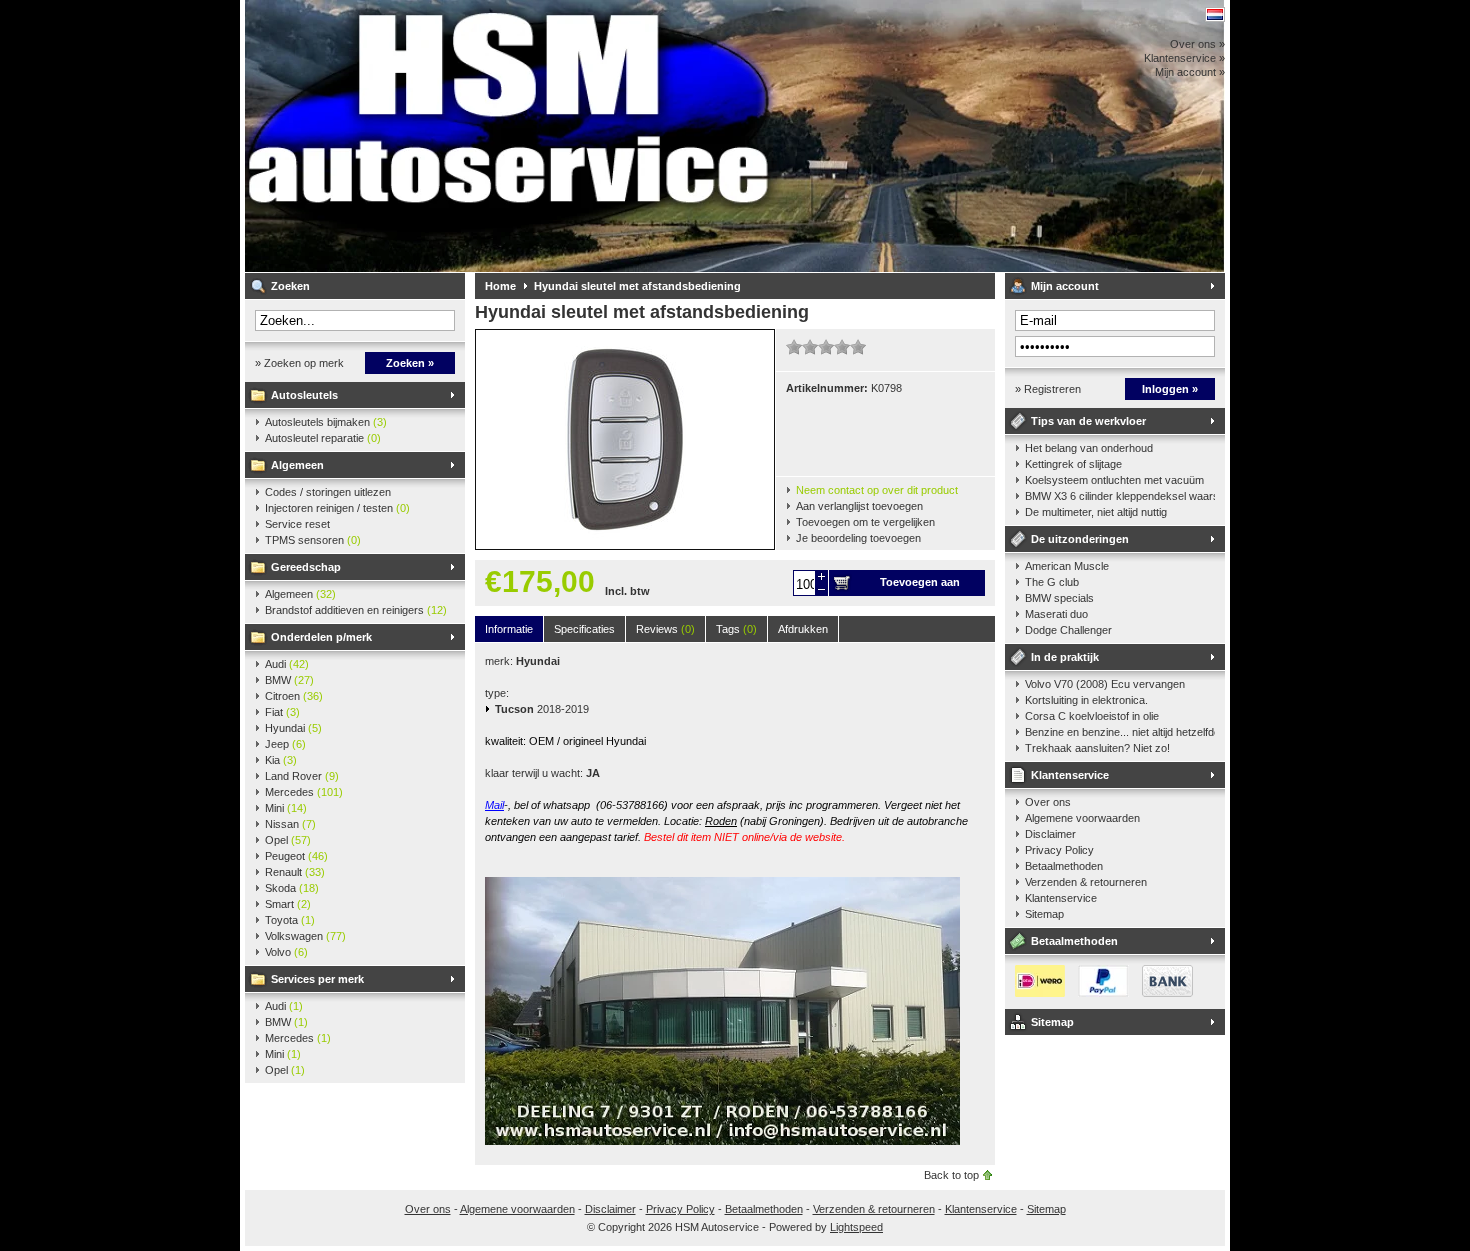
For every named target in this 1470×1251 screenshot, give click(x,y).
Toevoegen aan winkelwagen (920, 586)
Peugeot (296, 856)
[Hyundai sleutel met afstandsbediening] (625, 545)
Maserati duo (1056, 614)
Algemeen (297, 465)
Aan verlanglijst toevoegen (859, 506)
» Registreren (1048, 389)
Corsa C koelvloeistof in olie (1092, 716)
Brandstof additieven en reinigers (356, 610)
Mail (494, 805)
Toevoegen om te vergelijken (865, 522)
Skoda (292, 888)
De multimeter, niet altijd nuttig (1096, 512)
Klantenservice (1070, 775)
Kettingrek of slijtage (1073, 464)
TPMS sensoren (313, 540)
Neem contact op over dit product (877, 490)
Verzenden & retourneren (1086, 882)
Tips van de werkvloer (1088, 421)
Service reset (297, 524)
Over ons (1048, 802)
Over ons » (1197, 44)
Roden (721, 821)
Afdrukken (803, 629)
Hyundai (293, 728)
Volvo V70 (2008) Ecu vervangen (1105, 684)
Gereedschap (306, 567)
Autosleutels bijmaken (326, 422)
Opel (288, 840)
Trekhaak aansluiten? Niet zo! (1097, 748)
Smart (288, 904)
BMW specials (1059, 598)
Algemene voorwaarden (1082, 818)
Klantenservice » (1184, 58)
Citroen (294, 696)
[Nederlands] (1215, 14)
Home (500, 286)
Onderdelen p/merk (321, 637)
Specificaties (584, 629)
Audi (287, 664)
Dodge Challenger (1068, 630)
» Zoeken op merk (299, 363)
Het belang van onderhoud (1089, 448)
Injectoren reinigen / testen (337, 508)
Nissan (290, 824)
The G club (1052, 582)
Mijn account (1065, 286)
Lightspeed (856, 1227)
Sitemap (1044, 914)
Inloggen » (1170, 389)
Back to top (951, 1175)
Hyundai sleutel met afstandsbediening (637, 286)
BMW (289, 680)
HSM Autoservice (510, 136)
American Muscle (1067, 566)
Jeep (285, 744)
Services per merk (317, 979)
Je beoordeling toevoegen (858, 538)
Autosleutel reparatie (323, 438)
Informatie (509, 629)
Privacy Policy (1059, 850)
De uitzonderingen (1080, 539)
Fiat (282, 712)
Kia (281, 760)
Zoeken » (410, 363)
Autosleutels (304, 395)
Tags (736, 629)
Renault (295, 872)
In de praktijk (1065, 657)
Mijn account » (1190, 72)
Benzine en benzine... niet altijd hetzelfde (1120, 732)
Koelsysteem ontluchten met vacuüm (1114, 480)
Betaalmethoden (1064, 866)
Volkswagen (305, 936)
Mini (286, 808)
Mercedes (304, 792)
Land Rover (302, 776)
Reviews (665, 629)
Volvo (286, 952)
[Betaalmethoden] (1099, 993)
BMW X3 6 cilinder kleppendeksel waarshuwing (1120, 496)
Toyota (290, 920)
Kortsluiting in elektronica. (1086, 700)
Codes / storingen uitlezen (328, 492)
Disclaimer (1050, 834)
